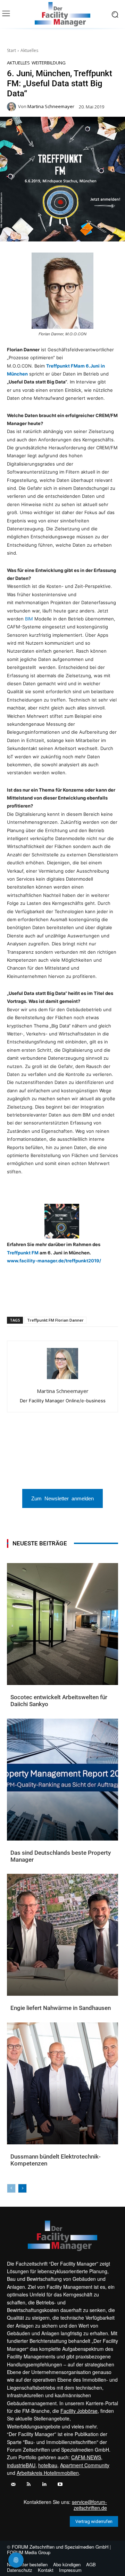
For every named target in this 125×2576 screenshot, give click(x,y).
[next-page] (22, 2188)
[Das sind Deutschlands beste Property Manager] (62, 1780)
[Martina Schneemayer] (12, 107)
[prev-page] (11, 2188)
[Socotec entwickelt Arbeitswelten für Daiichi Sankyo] (62, 1624)
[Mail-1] (13, 2484)
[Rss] (29, 2484)
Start (11, 50)
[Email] (68, 1299)
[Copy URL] (100, 1299)
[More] (116, 1299)
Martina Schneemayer (51, 107)
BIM (30, 619)
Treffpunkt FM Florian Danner (55, 1320)
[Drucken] (84, 1299)
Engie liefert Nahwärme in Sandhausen (61, 2008)
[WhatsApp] (36, 1299)
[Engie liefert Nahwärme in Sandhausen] (62, 1935)
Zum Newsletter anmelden (62, 1498)
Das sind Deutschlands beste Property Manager (61, 1856)
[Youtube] (60, 2484)
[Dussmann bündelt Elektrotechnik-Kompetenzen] (62, 2083)
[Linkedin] (52, 1299)
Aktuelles (29, 50)
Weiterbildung (49, 63)
